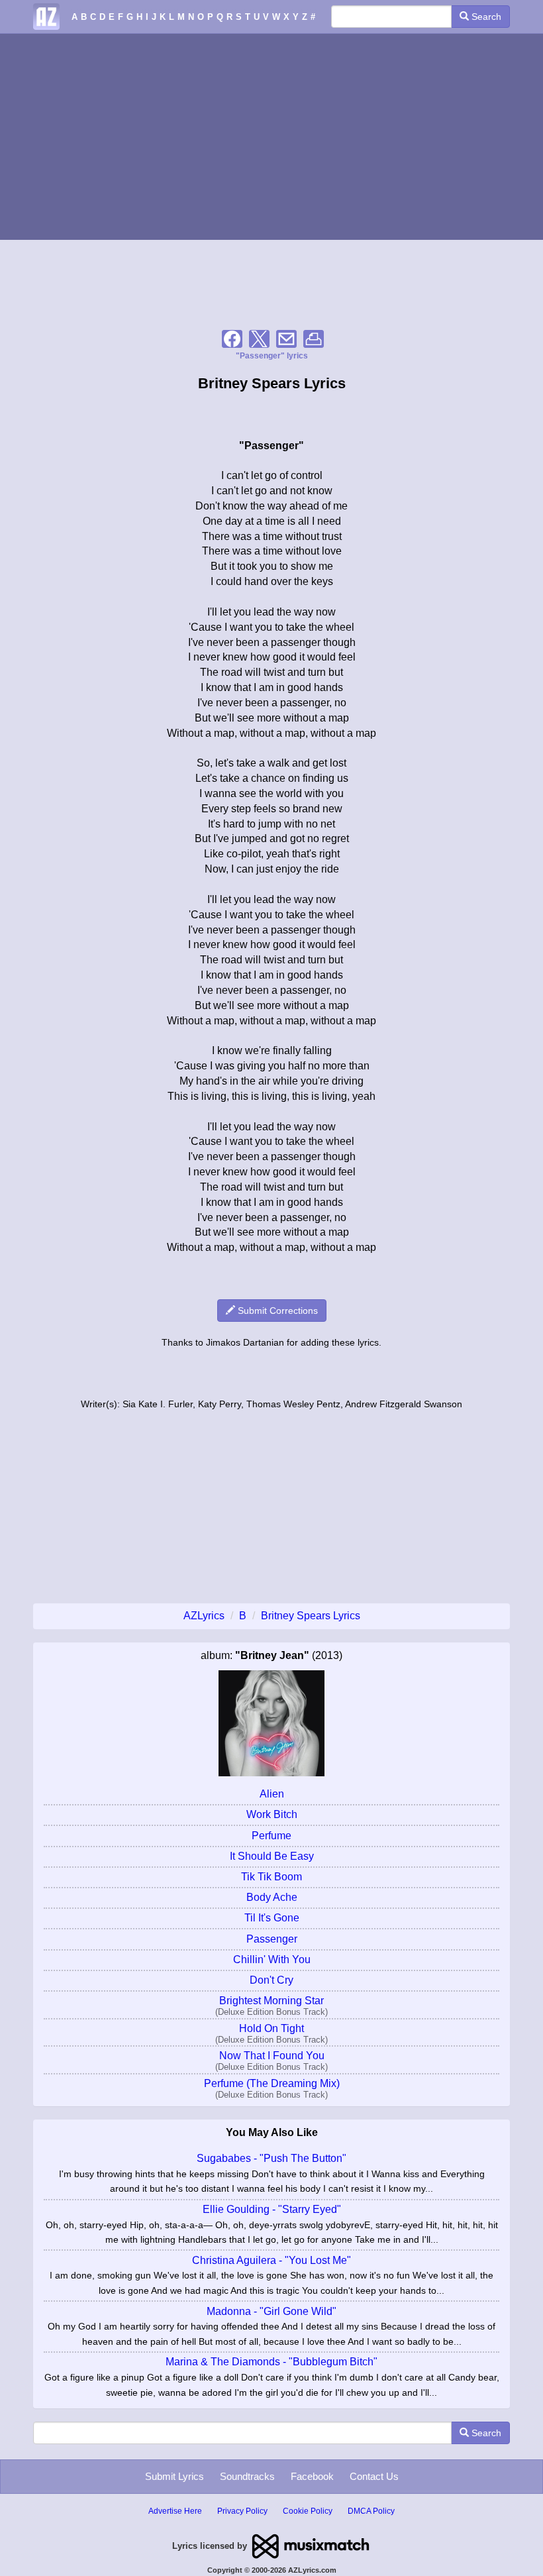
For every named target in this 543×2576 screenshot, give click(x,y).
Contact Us (374, 2476)
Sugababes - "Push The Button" (271, 2158)
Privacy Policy (242, 2511)
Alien (272, 1794)
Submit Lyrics (174, 2476)
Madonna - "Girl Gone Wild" (271, 2311)
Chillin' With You (272, 1959)
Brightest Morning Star (271, 2001)
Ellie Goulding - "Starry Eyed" (272, 2209)
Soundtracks (247, 2476)
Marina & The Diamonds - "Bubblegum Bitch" (271, 2362)
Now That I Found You (272, 2056)
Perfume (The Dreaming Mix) (272, 2083)
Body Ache (272, 1897)
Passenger (272, 1939)
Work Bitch (272, 1814)
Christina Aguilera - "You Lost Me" (271, 2260)
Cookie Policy (308, 2511)
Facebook (312, 2476)
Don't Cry (271, 1980)
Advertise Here (175, 2511)
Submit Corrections (276, 1311)
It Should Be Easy (272, 1856)
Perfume (271, 1836)
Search (485, 17)
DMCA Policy (371, 2511)
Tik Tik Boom (271, 1877)
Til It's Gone (272, 1918)
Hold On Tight (271, 2028)
